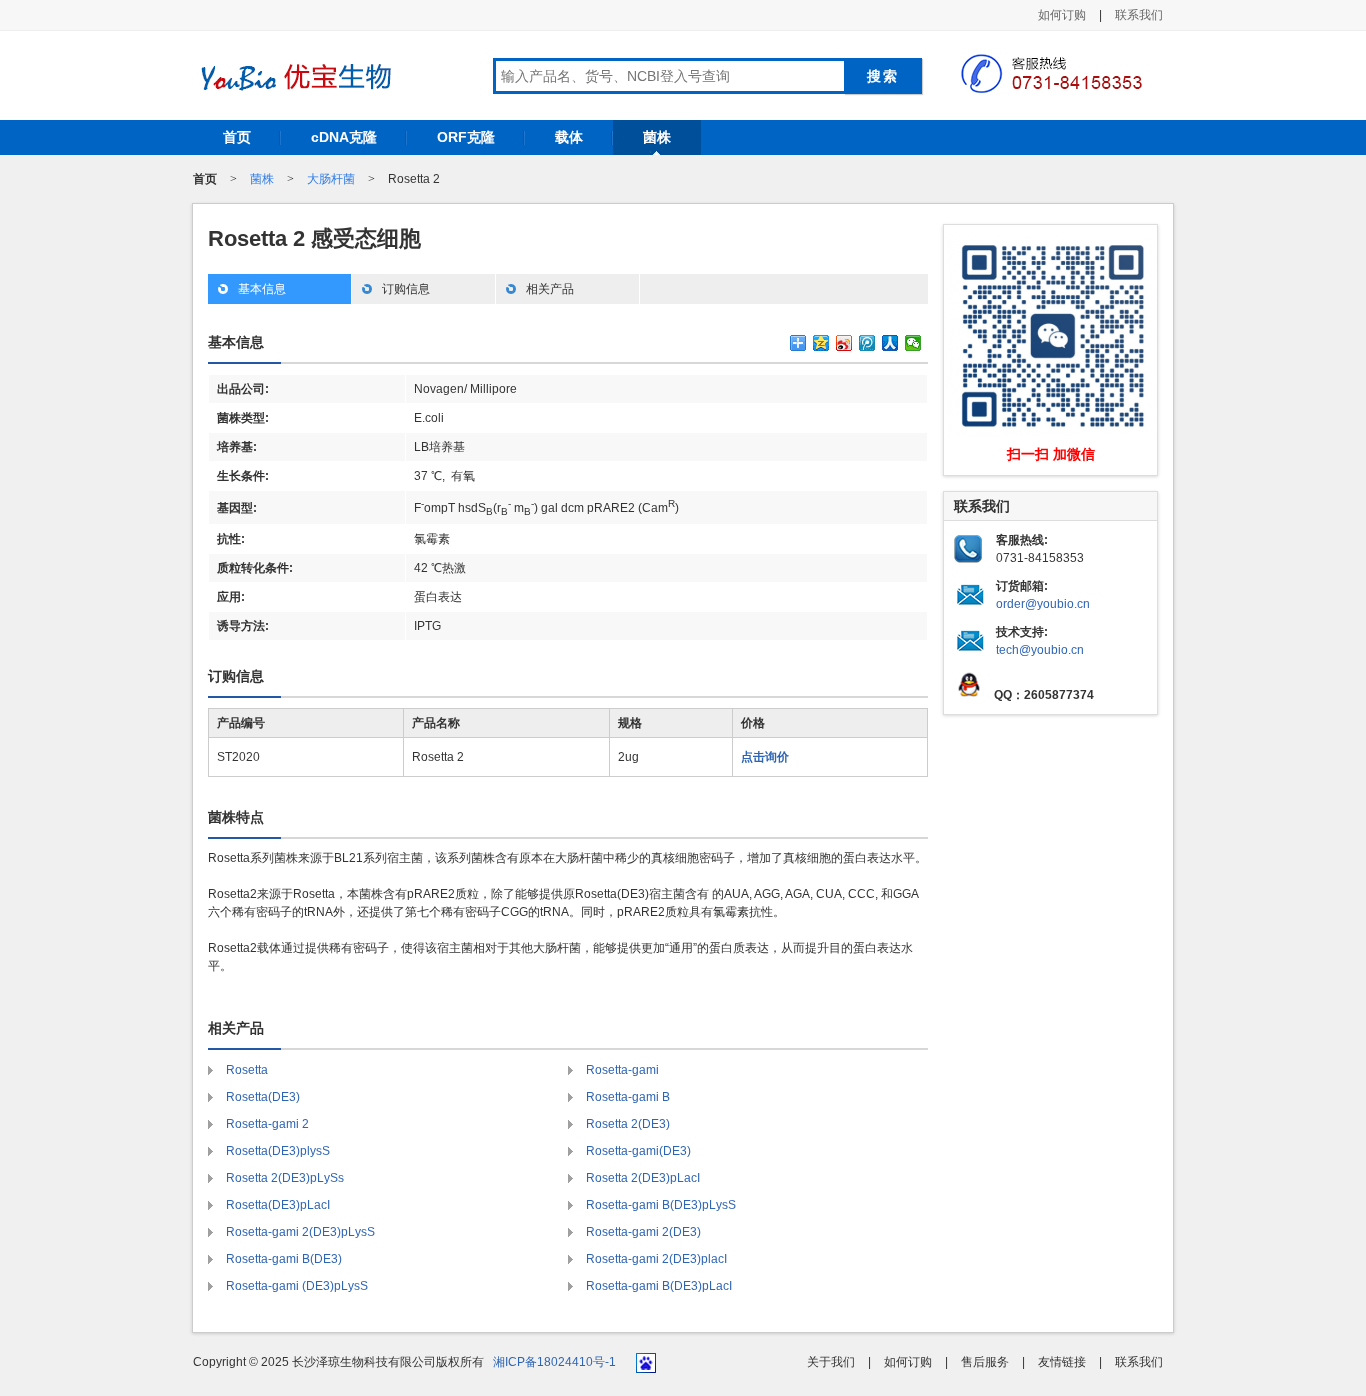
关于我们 (831, 1362)
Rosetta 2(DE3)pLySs (285, 1178)
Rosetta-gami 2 (267, 1124)
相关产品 (550, 289)
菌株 (657, 137)
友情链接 (1062, 1362)
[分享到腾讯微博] (867, 343)
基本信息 (262, 289)
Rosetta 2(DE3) (628, 1124)
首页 (237, 137)
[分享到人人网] (890, 343)
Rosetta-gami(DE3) (638, 1151)
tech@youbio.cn (1040, 650)
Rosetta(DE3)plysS (278, 1151)
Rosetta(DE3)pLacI (278, 1205)
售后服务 (985, 1362)
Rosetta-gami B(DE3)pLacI (659, 1286)
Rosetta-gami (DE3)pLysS (297, 1286)
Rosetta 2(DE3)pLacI (643, 1178)
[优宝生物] (293, 77)
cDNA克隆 (344, 137)
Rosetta (247, 1070)
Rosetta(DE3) (263, 1097)
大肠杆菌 (331, 179)
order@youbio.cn (1043, 604)
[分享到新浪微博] (844, 343)
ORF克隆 (466, 137)
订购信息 (406, 289)
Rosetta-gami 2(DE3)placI (656, 1259)
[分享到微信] (913, 343)
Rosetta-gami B (628, 1097)
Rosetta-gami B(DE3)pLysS (661, 1205)
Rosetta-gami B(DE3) (284, 1259)
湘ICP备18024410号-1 (554, 1362)
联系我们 (1139, 15)
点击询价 (765, 757)
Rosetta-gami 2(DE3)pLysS (300, 1232)
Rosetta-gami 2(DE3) (643, 1232)
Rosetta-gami (622, 1070)
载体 (569, 137)
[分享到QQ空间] (821, 343)
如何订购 (1062, 15)
